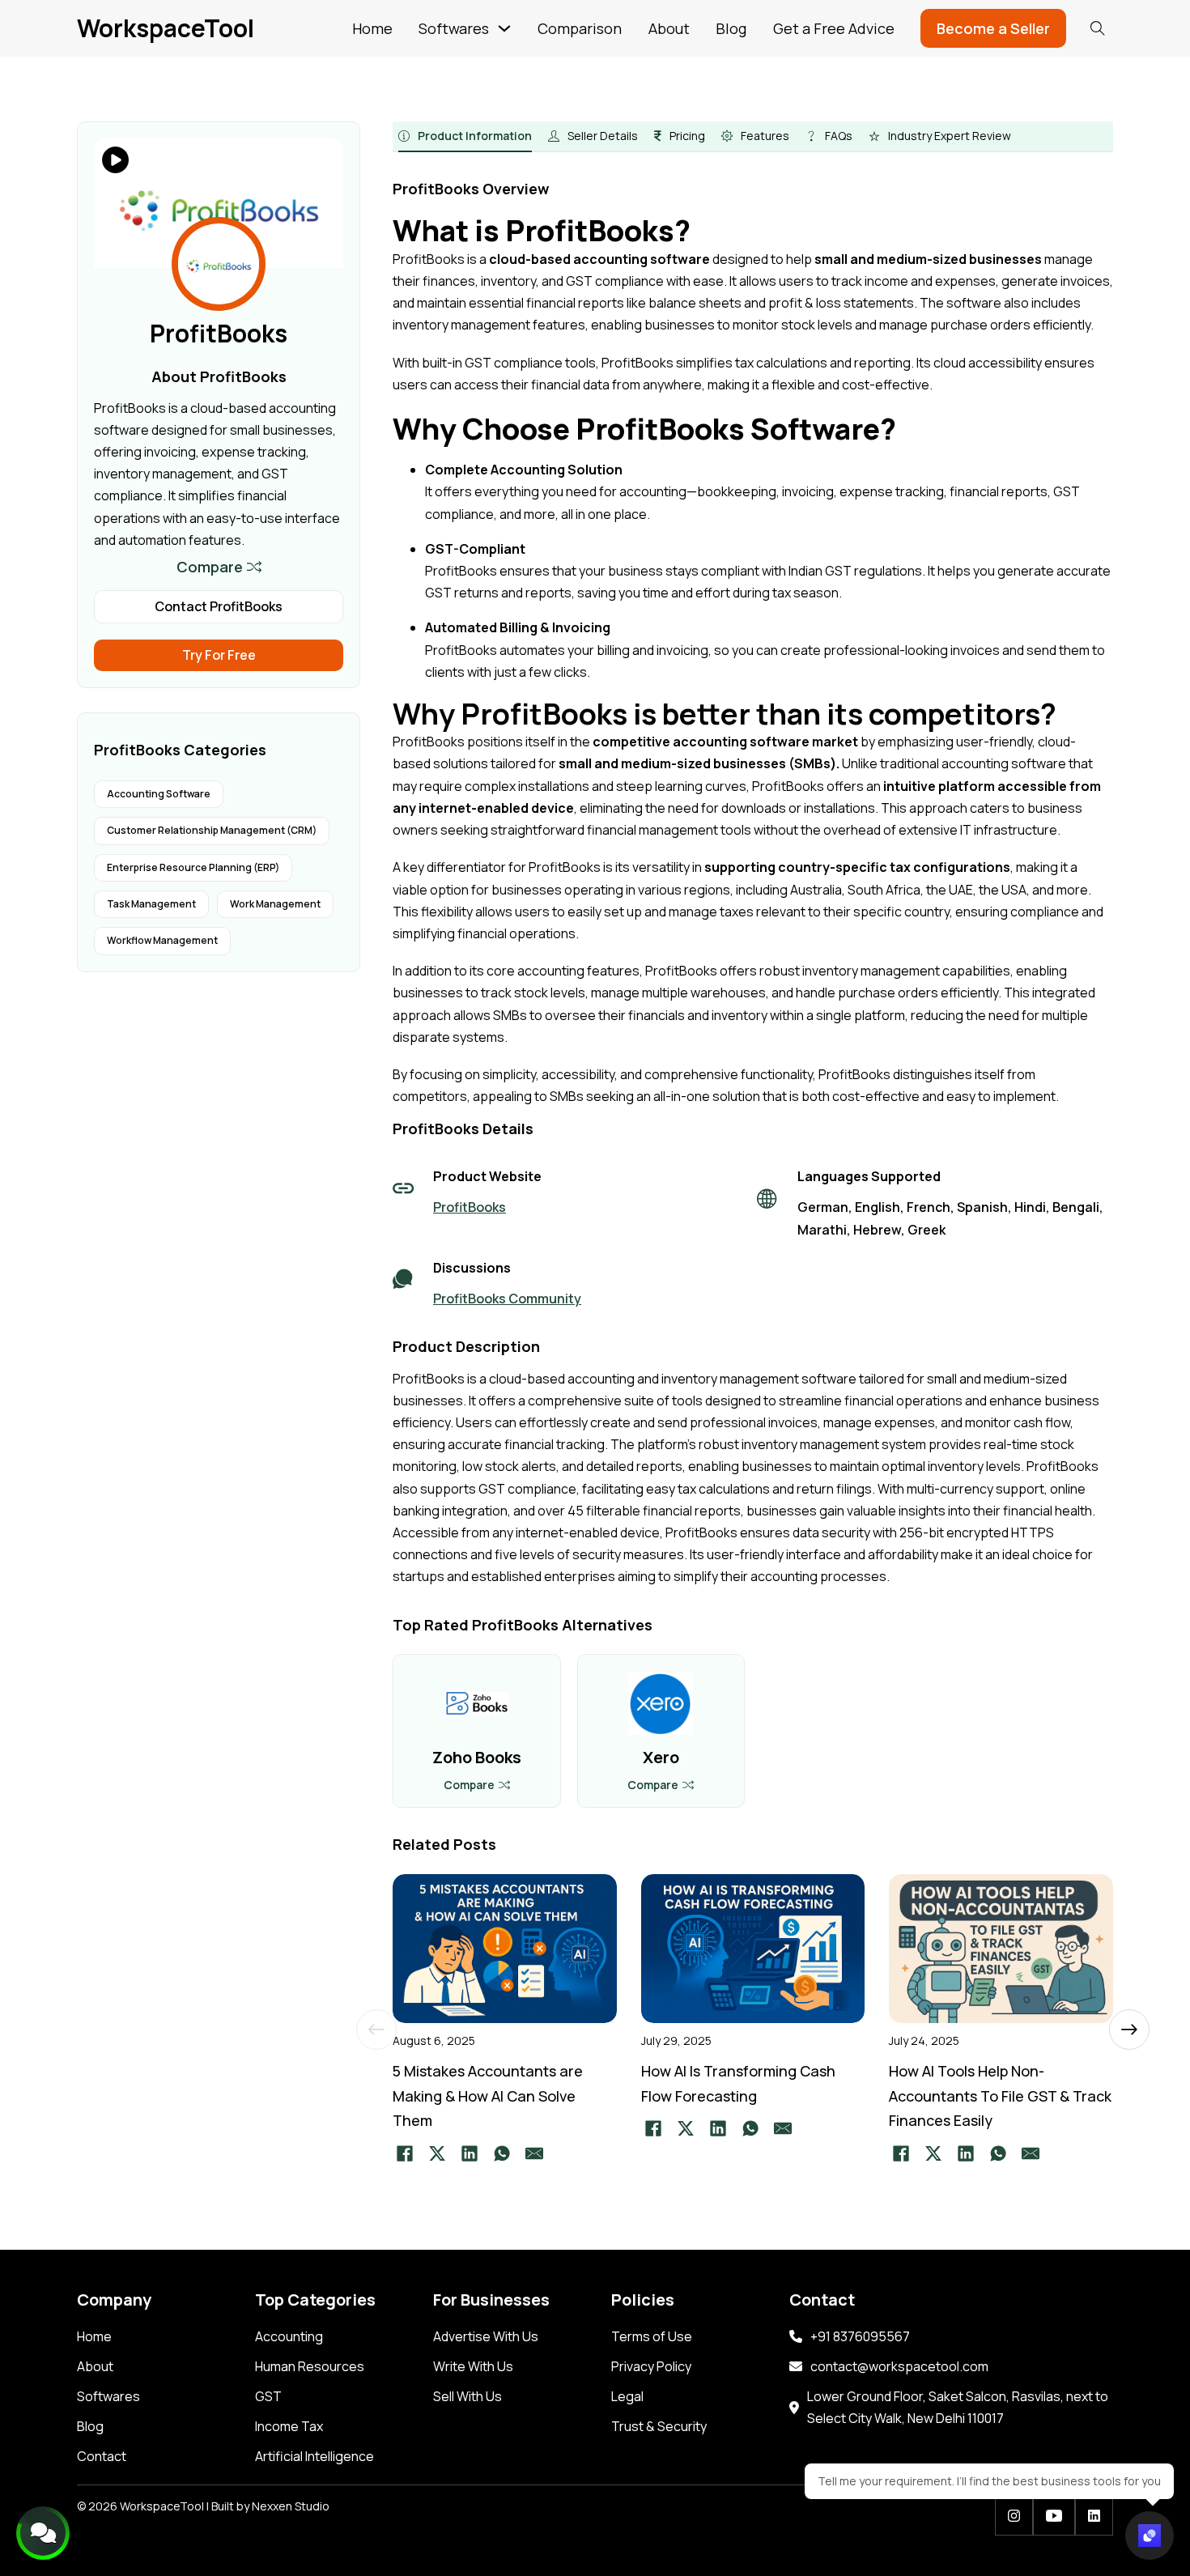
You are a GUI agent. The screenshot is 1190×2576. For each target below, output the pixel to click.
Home (372, 28)
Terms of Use (652, 2336)
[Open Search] (1098, 28)
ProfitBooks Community (507, 1299)
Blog (731, 28)
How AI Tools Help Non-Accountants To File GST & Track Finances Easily (1000, 2096)
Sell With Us (467, 2396)
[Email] (534, 2153)
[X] (437, 2153)
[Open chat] (1150, 2536)
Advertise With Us (486, 2336)
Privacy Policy (651, 2366)
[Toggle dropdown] (504, 28)
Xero (661, 1757)
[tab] (465, 137)
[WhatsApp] (502, 2153)
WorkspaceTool (166, 28)
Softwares (454, 28)
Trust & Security (659, 2426)
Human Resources (310, 2366)
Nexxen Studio (291, 2506)
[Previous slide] (376, 2030)
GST (268, 2396)
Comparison (580, 28)
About (669, 28)
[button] (219, 567)
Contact (102, 2456)
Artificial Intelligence (314, 2456)
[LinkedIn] (470, 2153)
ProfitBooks (470, 1207)
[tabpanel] (753, 878)
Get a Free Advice (834, 28)
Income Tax (289, 2426)
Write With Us (473, 2366)
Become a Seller (993, 28)
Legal (627, 2396)
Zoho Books (477, 1757)
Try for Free (219, 655)
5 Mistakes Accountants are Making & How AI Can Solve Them (488, 2096)
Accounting (289, 2336)
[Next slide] (1129, 2030)
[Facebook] (405, 2153)
